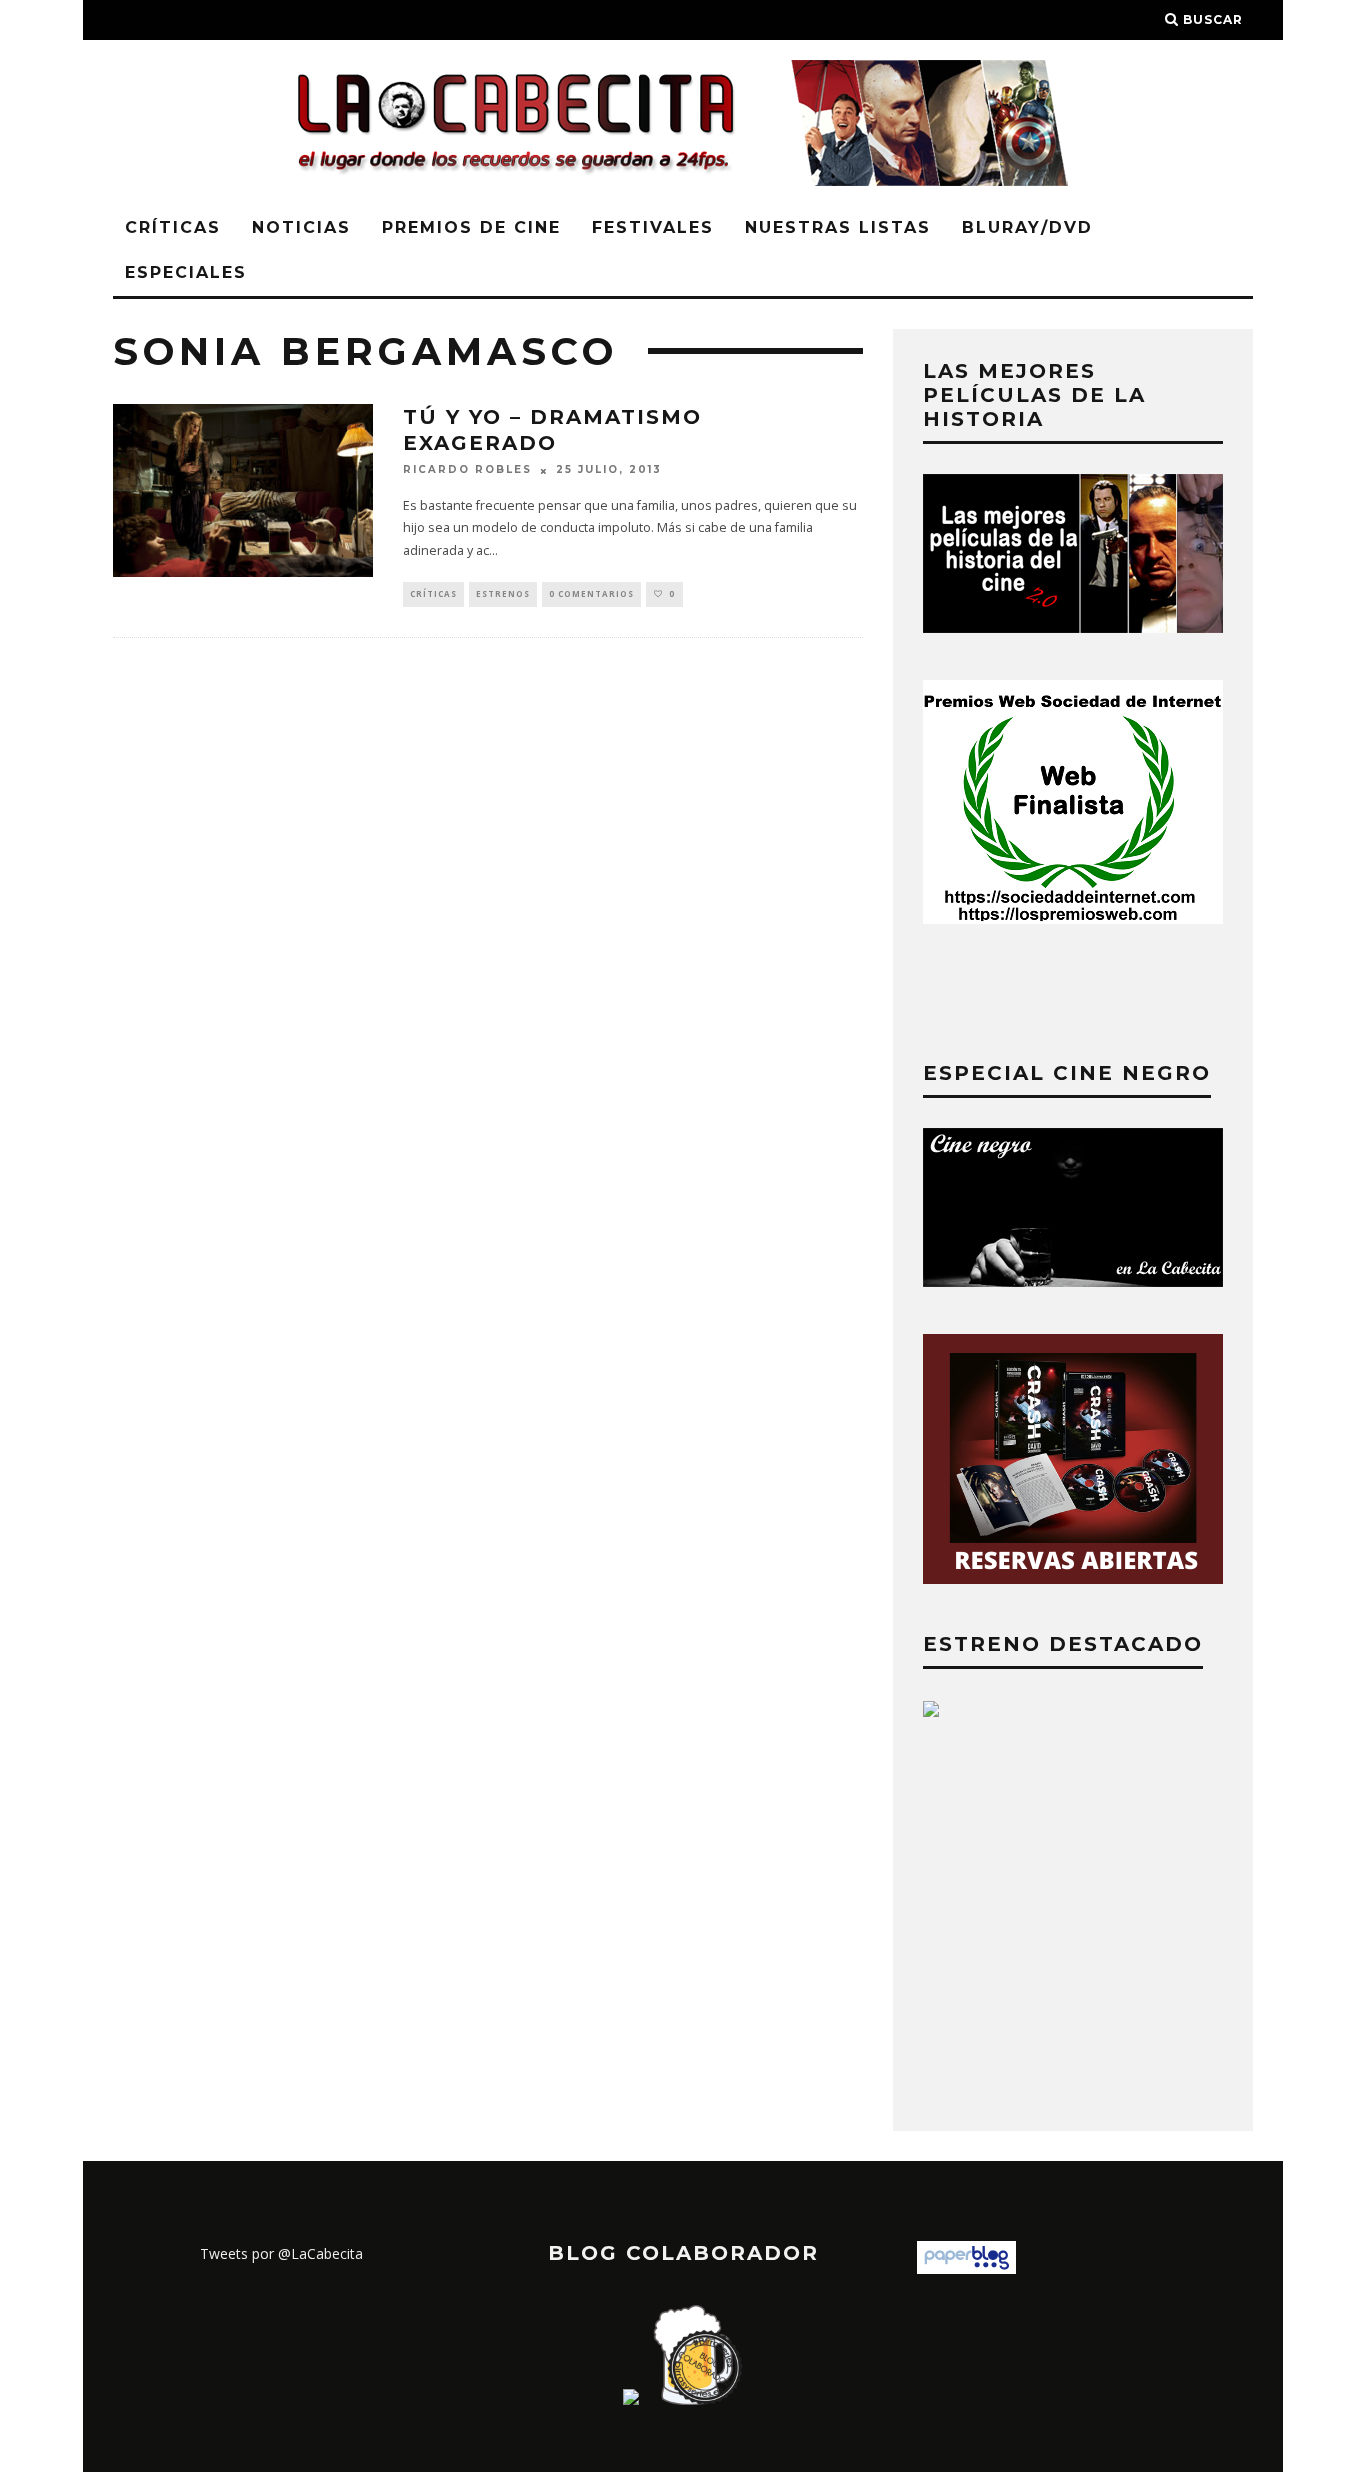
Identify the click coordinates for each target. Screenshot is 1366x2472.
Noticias (301, 227)
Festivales (653, 227)
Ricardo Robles (467, 470)
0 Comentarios (591, 593)
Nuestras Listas (838, 227)
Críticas (173, 227)
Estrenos (503, 593)
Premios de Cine (471, 227)
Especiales (186, 272)
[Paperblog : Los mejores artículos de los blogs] (966, 2268)
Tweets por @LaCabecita (281, 2253)
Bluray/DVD (1027, 227)
